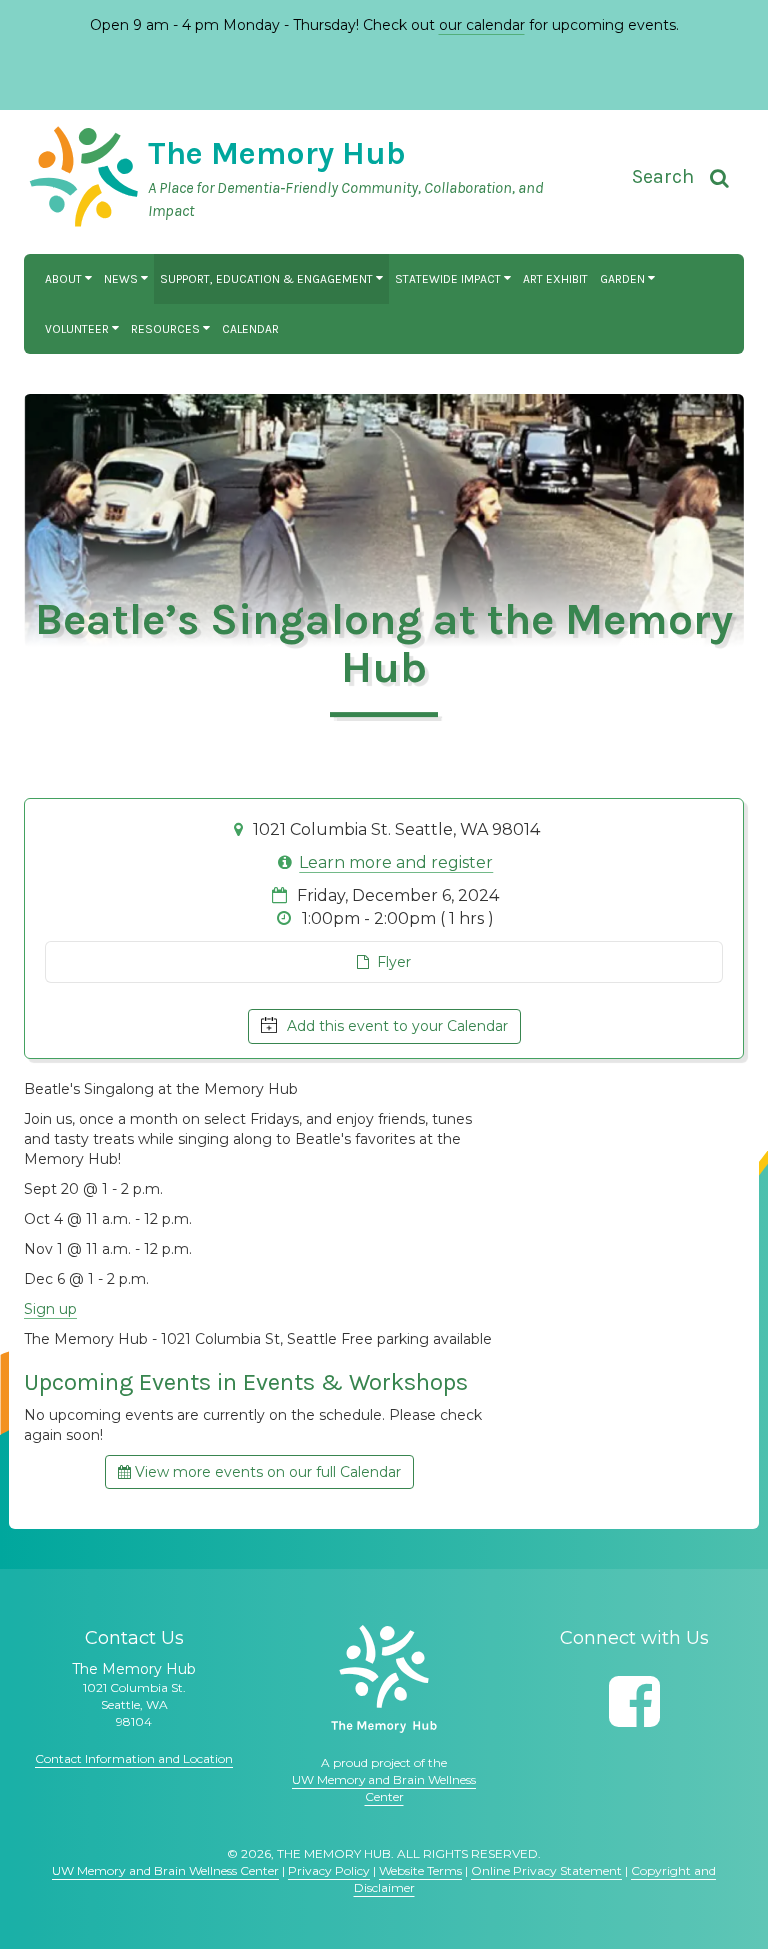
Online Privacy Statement (546, 1870)
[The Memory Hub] (384, 1679)
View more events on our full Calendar (266, 1472)
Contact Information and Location (134, 1758)
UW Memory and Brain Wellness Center (165, 1870)
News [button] (122, 279)
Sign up (50, 1309)
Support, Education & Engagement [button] (268, 279)
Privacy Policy (329, 1870)
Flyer (390, 962)
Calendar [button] (250, 329)
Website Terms (420, 1870)
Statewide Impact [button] (449, 279)
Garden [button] (624, 279)
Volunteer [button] (78, 329)
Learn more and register (396, 862)
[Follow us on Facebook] (634, 1701)
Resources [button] (167, 329)
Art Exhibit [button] (555, 279)
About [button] (65, 279)
